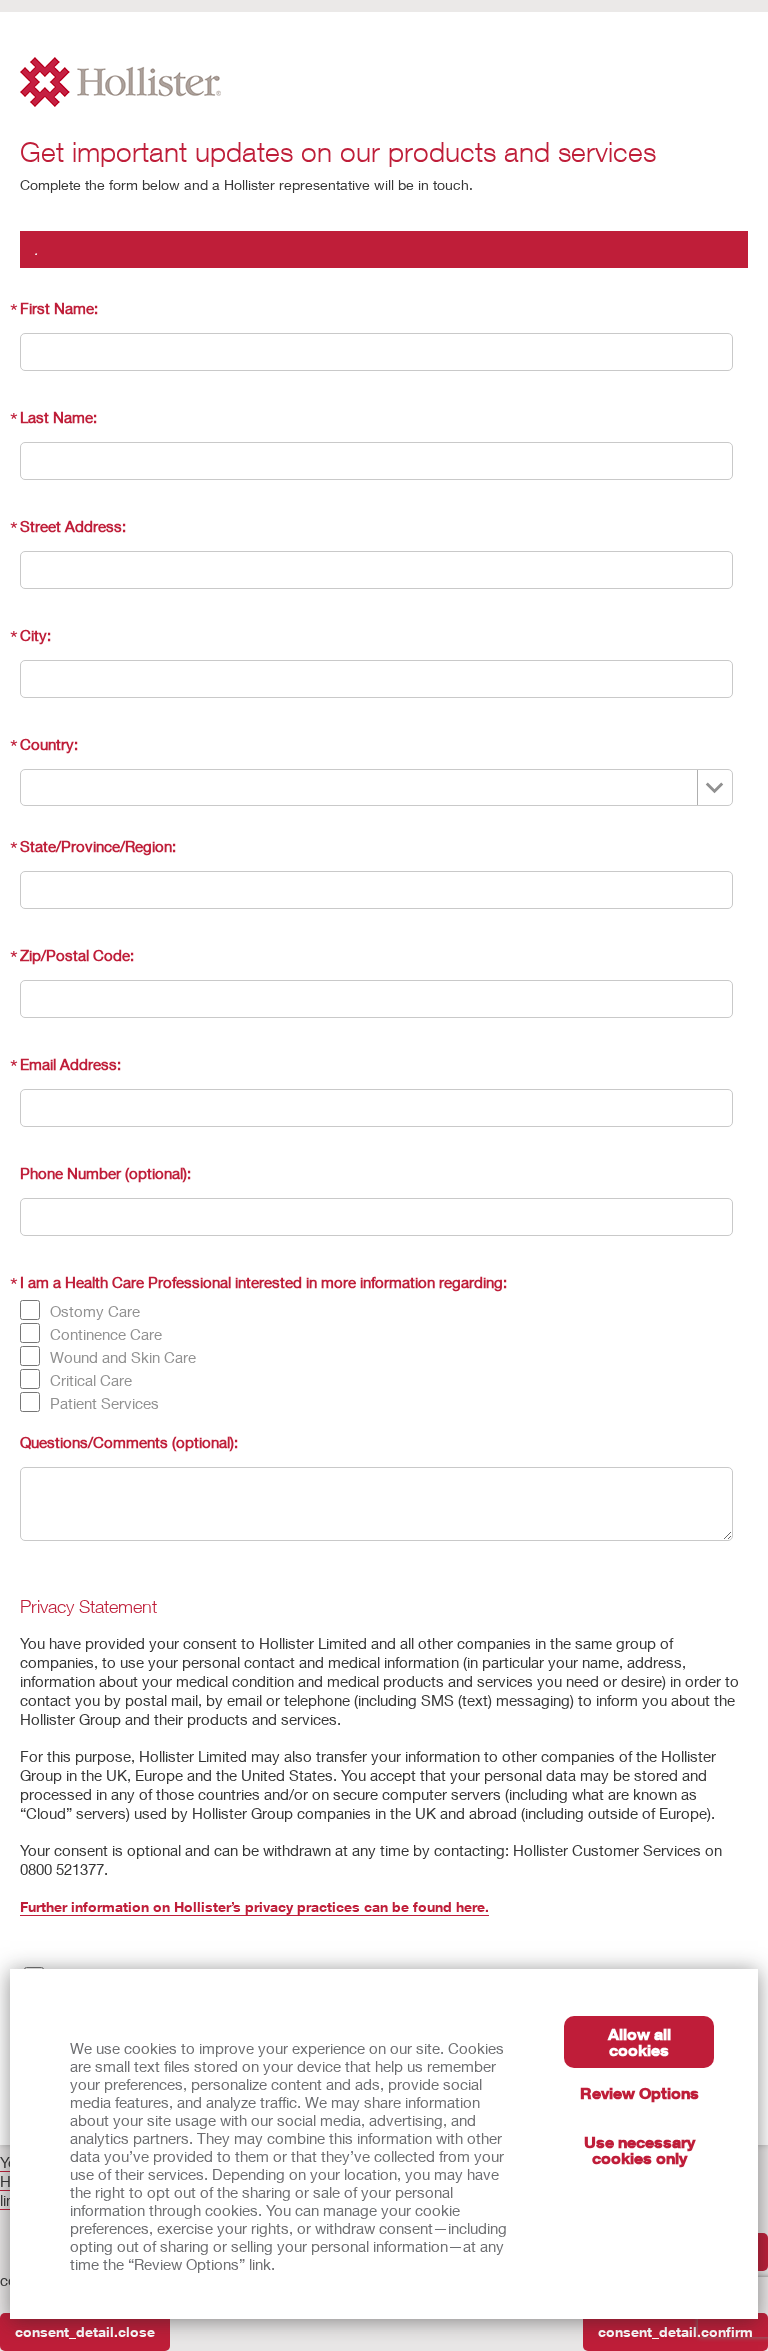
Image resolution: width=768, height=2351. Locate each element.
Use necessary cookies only (639, 2149)
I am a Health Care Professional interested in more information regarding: (263, 1282)
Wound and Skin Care (123, 1357)
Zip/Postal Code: (77, 955)
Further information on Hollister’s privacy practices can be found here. (254, 1906)
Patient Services (104, 1403)
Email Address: (70, 1064)
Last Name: (58, 417)
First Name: (59, 308)
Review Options (639, 2092)
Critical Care (91, 1380)
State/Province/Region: (98, 846)
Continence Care (106, 1334)
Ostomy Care (95, 1311)
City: (35, 635)
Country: (49, 744)
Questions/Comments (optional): (129, 1442)
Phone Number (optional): (105, 1173)
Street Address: (73, 526)
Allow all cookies (639, 2041)
